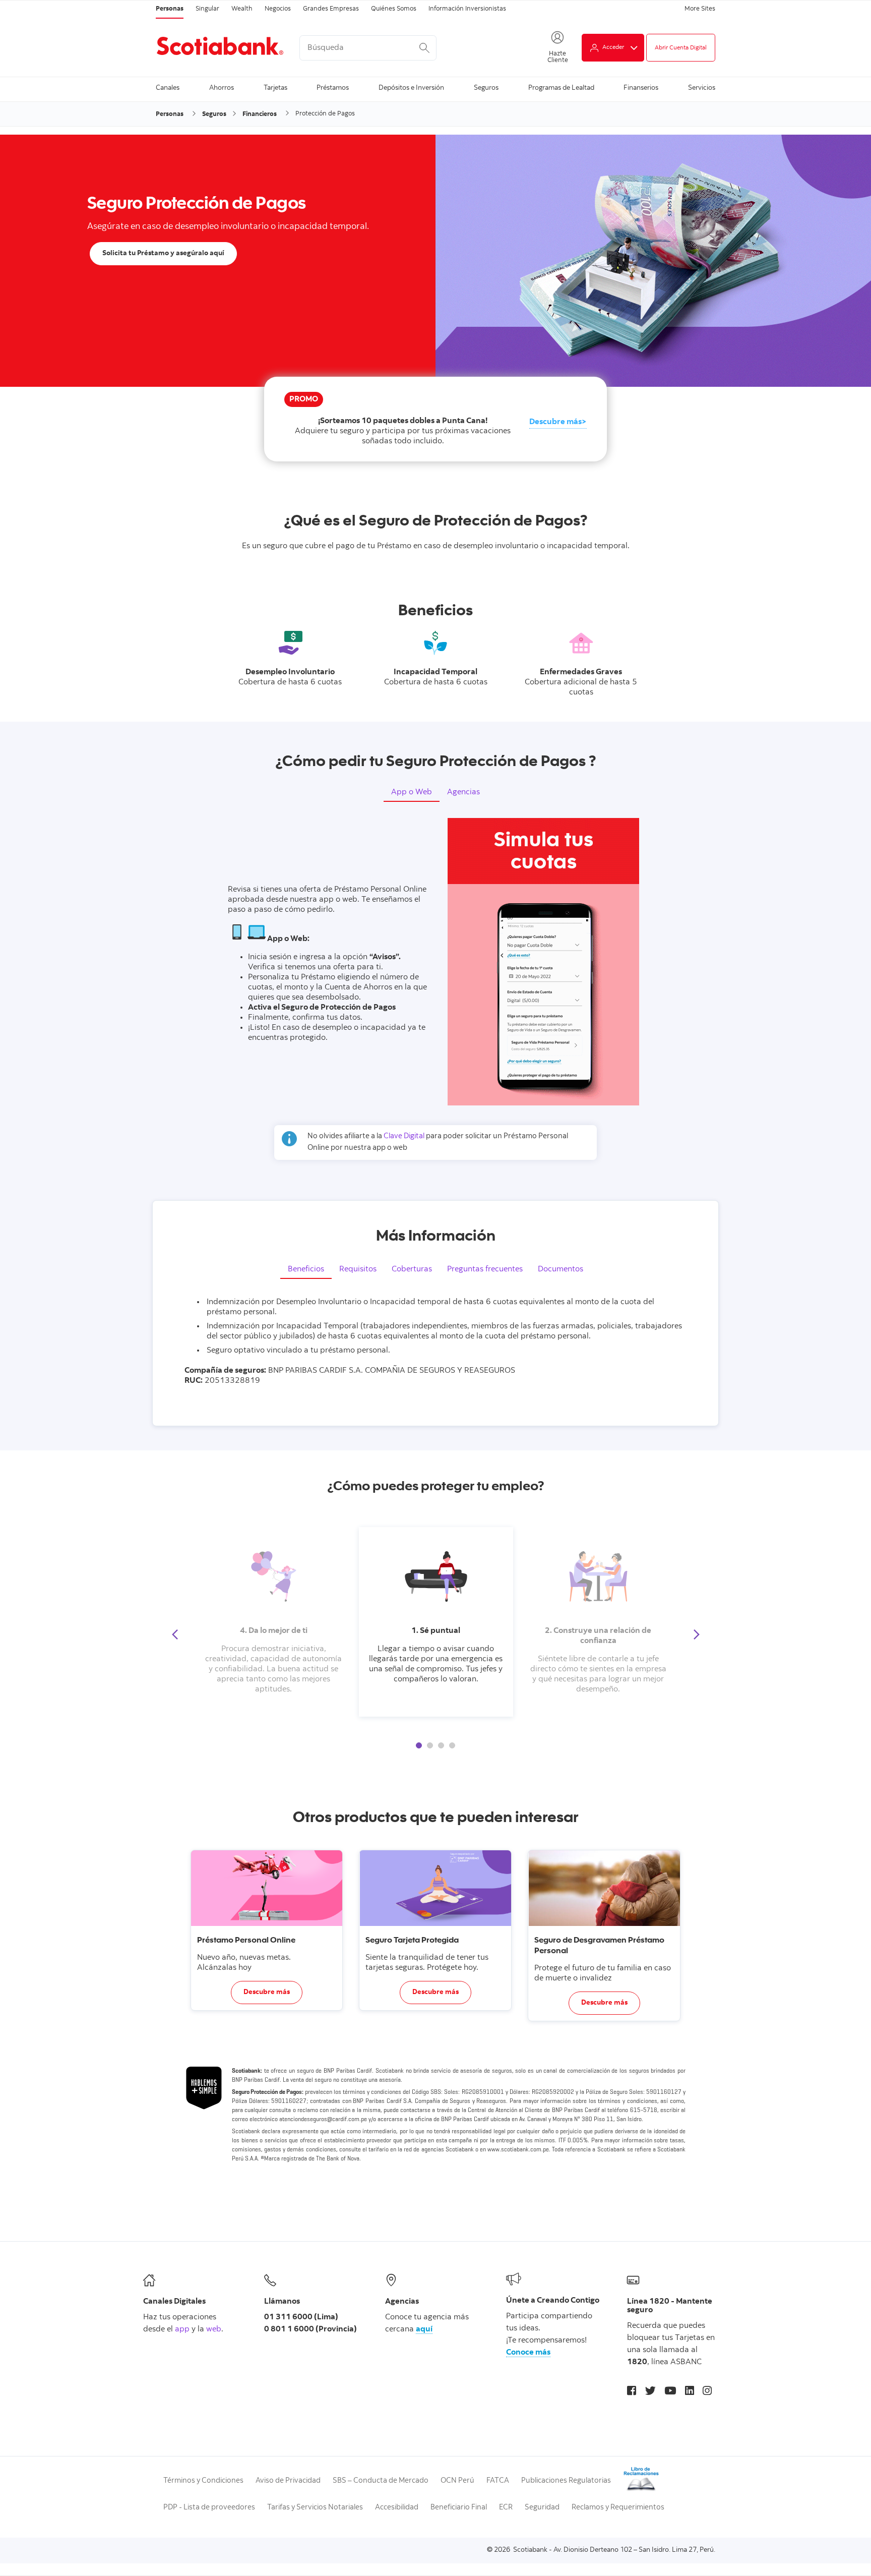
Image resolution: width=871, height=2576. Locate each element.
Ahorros (222, 88)
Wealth (242, 9)
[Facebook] (632, 2392)
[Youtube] (670, 2392)
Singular (207, 9)
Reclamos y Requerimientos (618, 2508)
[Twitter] (650, 2392)
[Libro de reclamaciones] (641, 2490)
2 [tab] (430, 1745)
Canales (168, 88)
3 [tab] (441, 1745)
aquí (424, 2329)
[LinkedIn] (690, 2392)
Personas (170, 9)
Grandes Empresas (331, 9)
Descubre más (555, 422)
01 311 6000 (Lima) (301, 2317)
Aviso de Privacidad (288, 2481)
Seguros (486, 88)
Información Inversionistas (467, 9)
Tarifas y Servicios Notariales (315, 2508)
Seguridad (542, 2508)
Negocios (278, 9)
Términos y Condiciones (203, 2481)
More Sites (700, 9)
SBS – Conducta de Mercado (381, 2481)
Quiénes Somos (394, 9)
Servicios (702, 88)
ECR (506, 2508)
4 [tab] (452, 1745)
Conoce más (528, 2353)
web (214, 2329)
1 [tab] (419, 1745)
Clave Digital (405, 1136)
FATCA (498, 2481)
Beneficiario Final (459, 2508)
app (182, 2329)
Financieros (260, 114)
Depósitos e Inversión (411, 88)
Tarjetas (275, 88)
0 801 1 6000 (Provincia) (310, 2329)
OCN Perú (457, 2481)
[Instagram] (707, 2392)
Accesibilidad (397, 2508)
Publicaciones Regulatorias (566, 2481)
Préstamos (333, 88)
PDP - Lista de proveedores (209, 2508)
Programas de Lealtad (561, 88)
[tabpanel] (436, 1622)
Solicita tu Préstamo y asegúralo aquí (163, 254)
